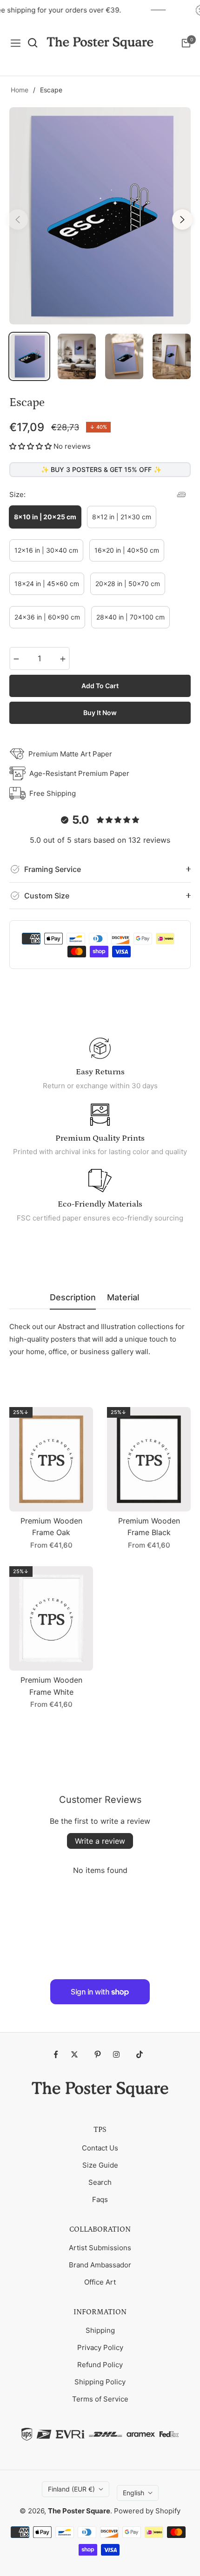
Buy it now (100, 713)
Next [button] (182, 220)
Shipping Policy (100, 2382)
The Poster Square (79, 2511)
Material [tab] (123, 1297)
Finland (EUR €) (71, 2489)
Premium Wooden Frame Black (149, 1527)
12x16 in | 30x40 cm (46, 550)
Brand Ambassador (100, 2265)
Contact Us (100, 2148)
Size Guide (100, 2165)
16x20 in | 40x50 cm (127, 550)
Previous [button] (18, 220)
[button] (30, 446)
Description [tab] (73, 1297)
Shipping (100, 2330)
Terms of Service (100, 2399)
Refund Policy (100, 2365)
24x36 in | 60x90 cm (47, 617)
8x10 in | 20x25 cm (45, 517)
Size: (17, 494)
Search (100, 2182)
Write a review (100, 1841)
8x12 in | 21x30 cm (122, 517)
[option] (100, 216)
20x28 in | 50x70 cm (128, 584)
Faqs (100, 2199)
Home (20, 90)
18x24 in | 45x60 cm (47, 584)
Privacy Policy (100, 2347)
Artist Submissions (100, 2248)
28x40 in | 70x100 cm (130, 617)
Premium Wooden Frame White (51, 1686)
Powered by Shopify (147, 2511)
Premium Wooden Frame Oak (51, 1527)
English (133, 2493)
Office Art (100, 2282)
